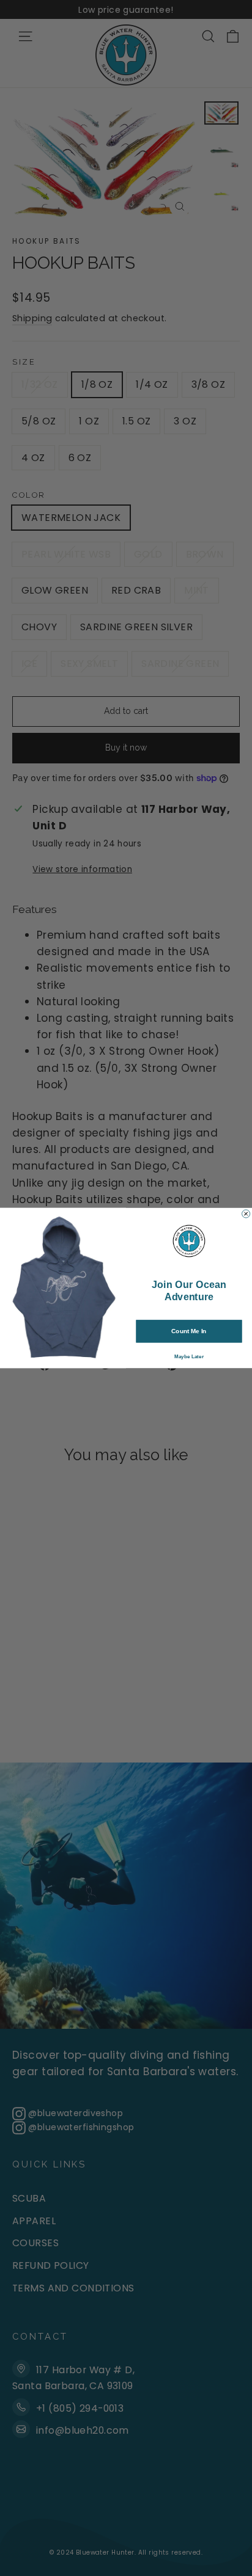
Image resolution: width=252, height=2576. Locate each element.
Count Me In (189, 1331)
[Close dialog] (246, 1214)
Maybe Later (189, 1357)
